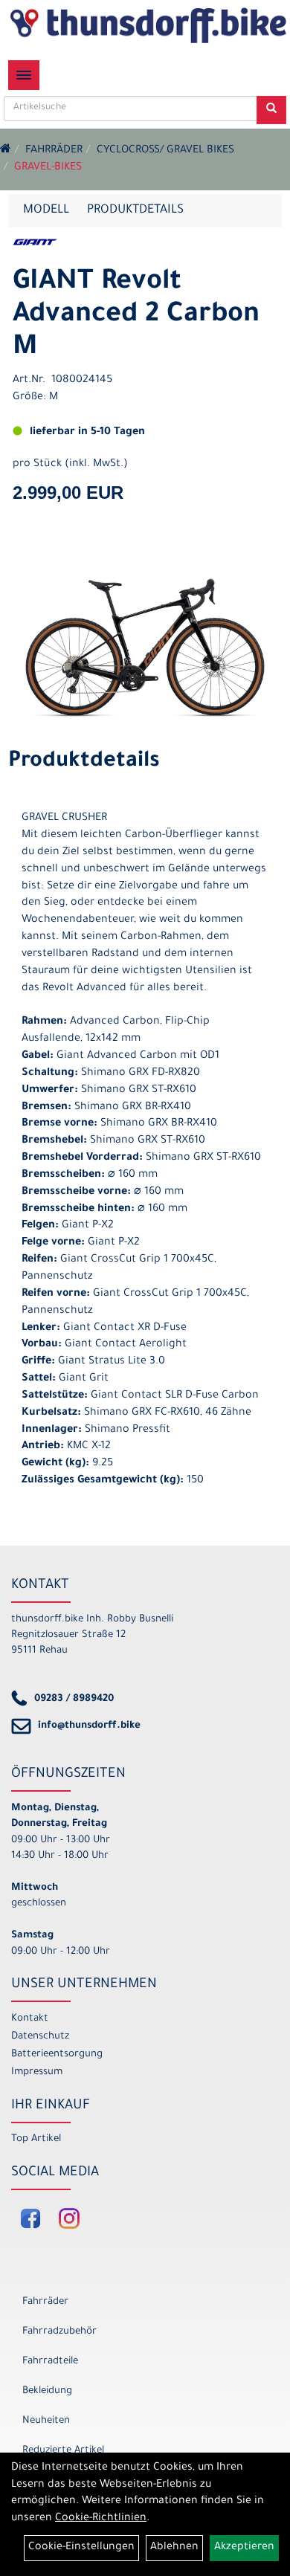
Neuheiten (46, 2421)
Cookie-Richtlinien (101, 2519)
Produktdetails (135, 210)
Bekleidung (47, 2391)
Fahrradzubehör (59, 2332)
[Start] (6, 151)
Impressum (37, 2072)
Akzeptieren (244, 2548)
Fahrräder (54, 151)
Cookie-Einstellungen (81, 2548)
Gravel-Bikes (48, 168)
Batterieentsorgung (57, 2054)
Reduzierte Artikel (63, 2451)
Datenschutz (40, 2037)
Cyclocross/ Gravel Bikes (165, 151)
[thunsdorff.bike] (148, 25)
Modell (46, 210)
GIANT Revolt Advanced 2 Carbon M (136, 316)
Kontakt (30, 2019)
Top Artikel (36, 2139)
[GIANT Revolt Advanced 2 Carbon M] (145, 648)
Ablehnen (174, 2548)
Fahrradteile (50, 2362)
